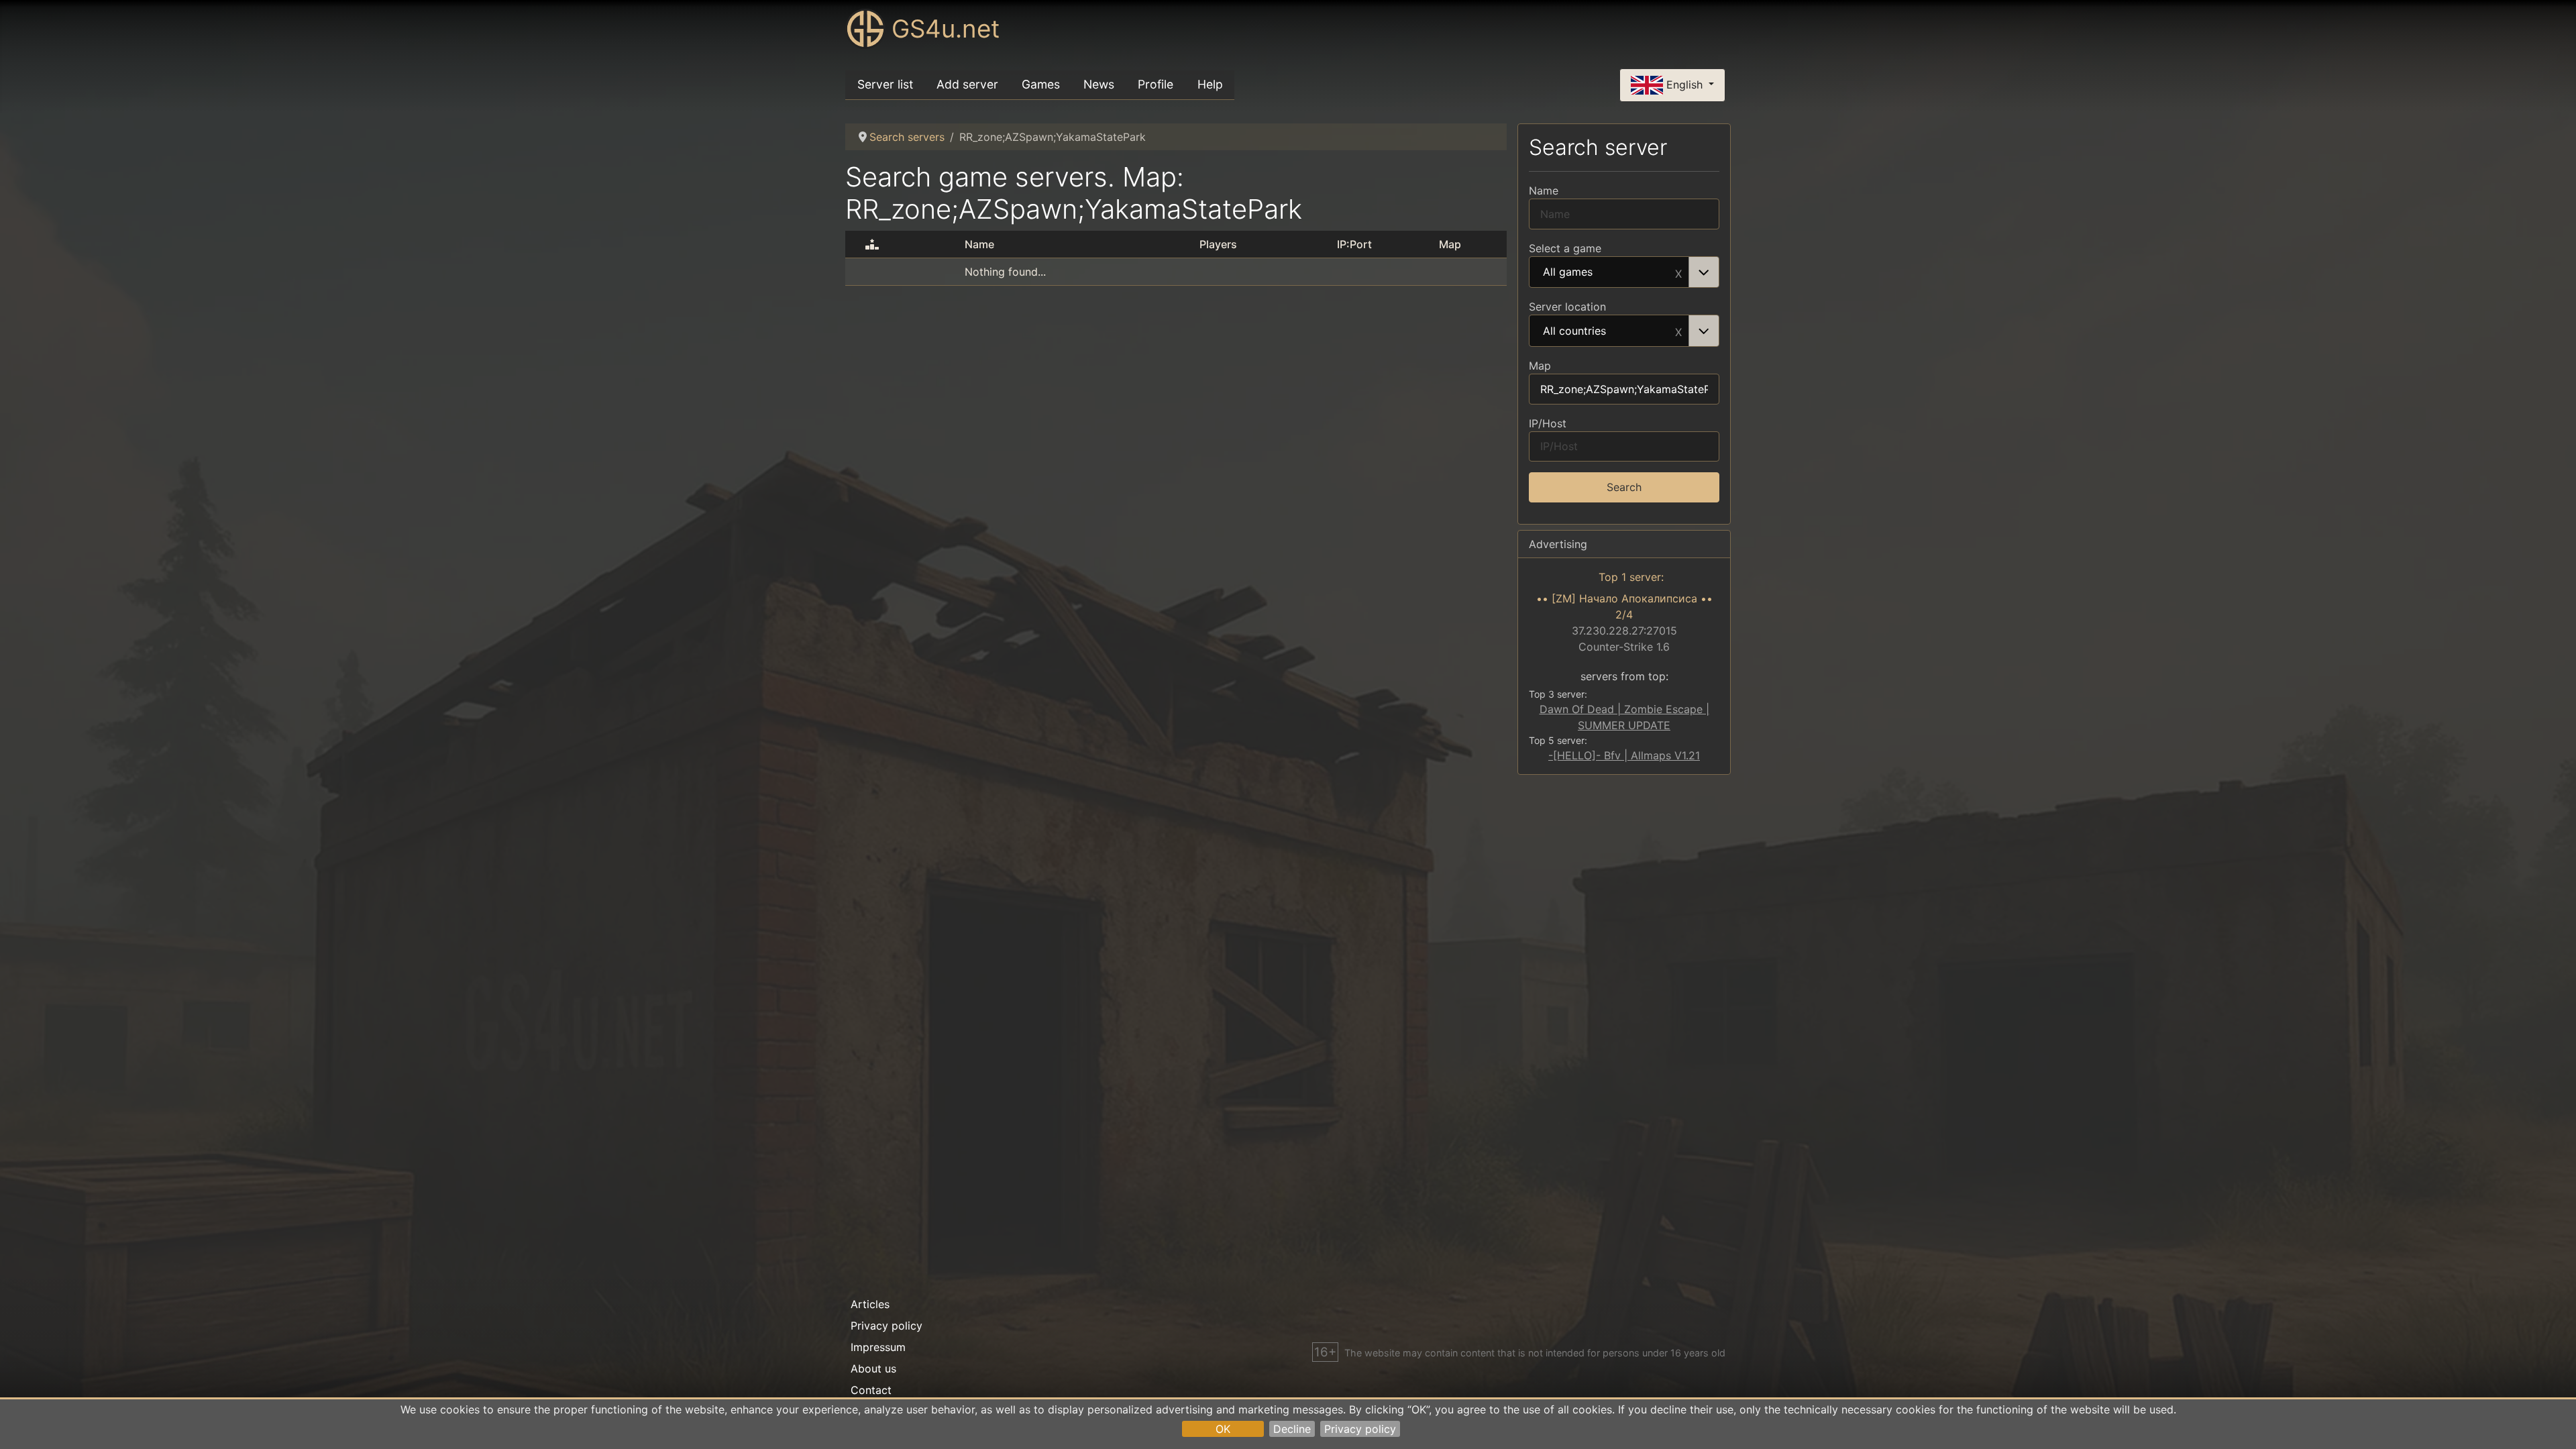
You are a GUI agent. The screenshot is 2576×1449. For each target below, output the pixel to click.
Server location (1567, 307)
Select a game (1565, 248)
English (1684, 84)
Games (1041, 84)
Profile (1156, 84)
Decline (1292, 1429)
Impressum (878, 1347)
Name (1544, 191)
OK (1223, 1429)
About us (873, 1368)
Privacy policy (1360, 1429)
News (1099, 84)
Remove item (1678, 272)
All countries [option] (1574, 331)
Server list (885, 84)
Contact (871, 1390)
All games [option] (1568, 272)
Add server (967, 84)
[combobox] (1624, 272)
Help (1210, 84)
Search (1624, 487)
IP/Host (1548, 423)
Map (1540, 366)
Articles (870, 1304)
